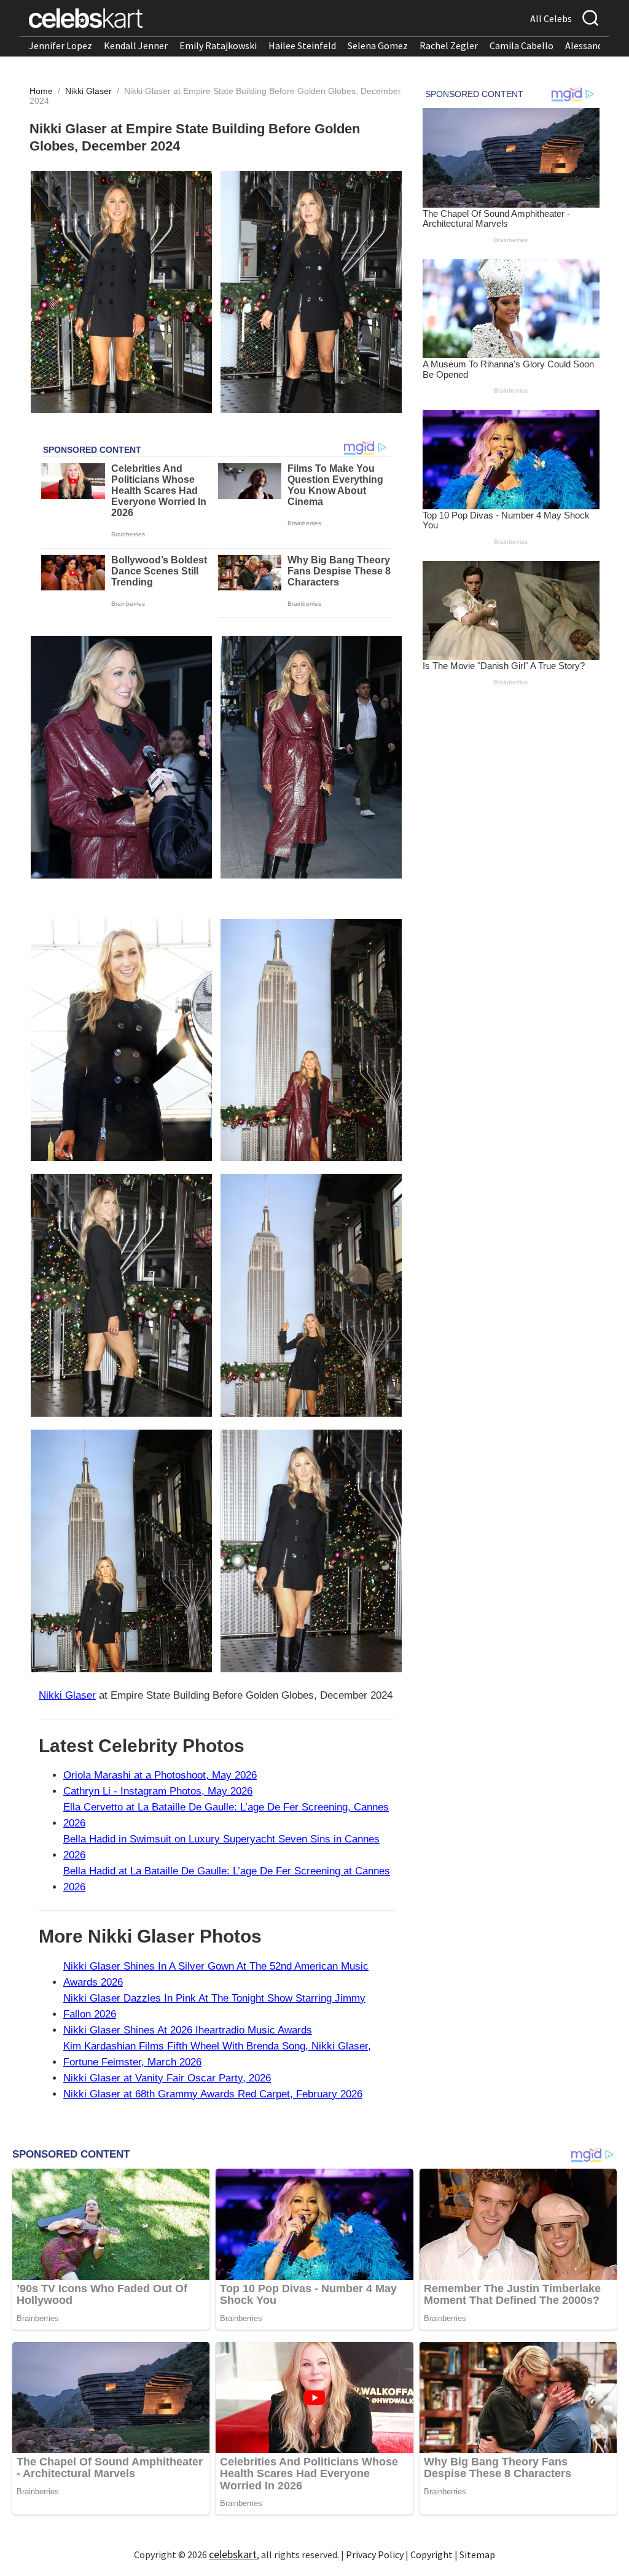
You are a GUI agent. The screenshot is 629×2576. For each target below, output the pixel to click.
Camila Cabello (522, 45)
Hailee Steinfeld (302, 45)
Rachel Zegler (449, 45)
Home (41, 91)
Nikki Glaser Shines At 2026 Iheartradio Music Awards (188, 2030)
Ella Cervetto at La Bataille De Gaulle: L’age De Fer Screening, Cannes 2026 (226, 1815)
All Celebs (551, 18)
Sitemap (477, 2554)
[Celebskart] (86, 18)
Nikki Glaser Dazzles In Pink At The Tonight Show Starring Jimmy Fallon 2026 (214, 2006)
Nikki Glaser (90, 91)
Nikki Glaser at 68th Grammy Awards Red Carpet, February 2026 (213, 2094)
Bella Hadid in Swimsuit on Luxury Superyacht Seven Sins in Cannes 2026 (221, 1847)
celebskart (233, 2554)
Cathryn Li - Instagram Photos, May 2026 (158, 1791)
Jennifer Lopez (61, 45)
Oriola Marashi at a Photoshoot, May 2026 (160, 1775)
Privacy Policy (375, 2554)
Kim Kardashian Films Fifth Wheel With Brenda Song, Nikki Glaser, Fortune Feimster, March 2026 (217, 2054)
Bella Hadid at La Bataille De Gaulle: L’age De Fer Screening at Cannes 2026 (227, 1879)
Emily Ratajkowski (218, 45)
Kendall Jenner (136, 45)
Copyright (432, 2554)
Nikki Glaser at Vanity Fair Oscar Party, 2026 (167, 2078)
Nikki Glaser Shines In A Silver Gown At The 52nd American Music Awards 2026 (216, 1974)
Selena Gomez (378, 45)
